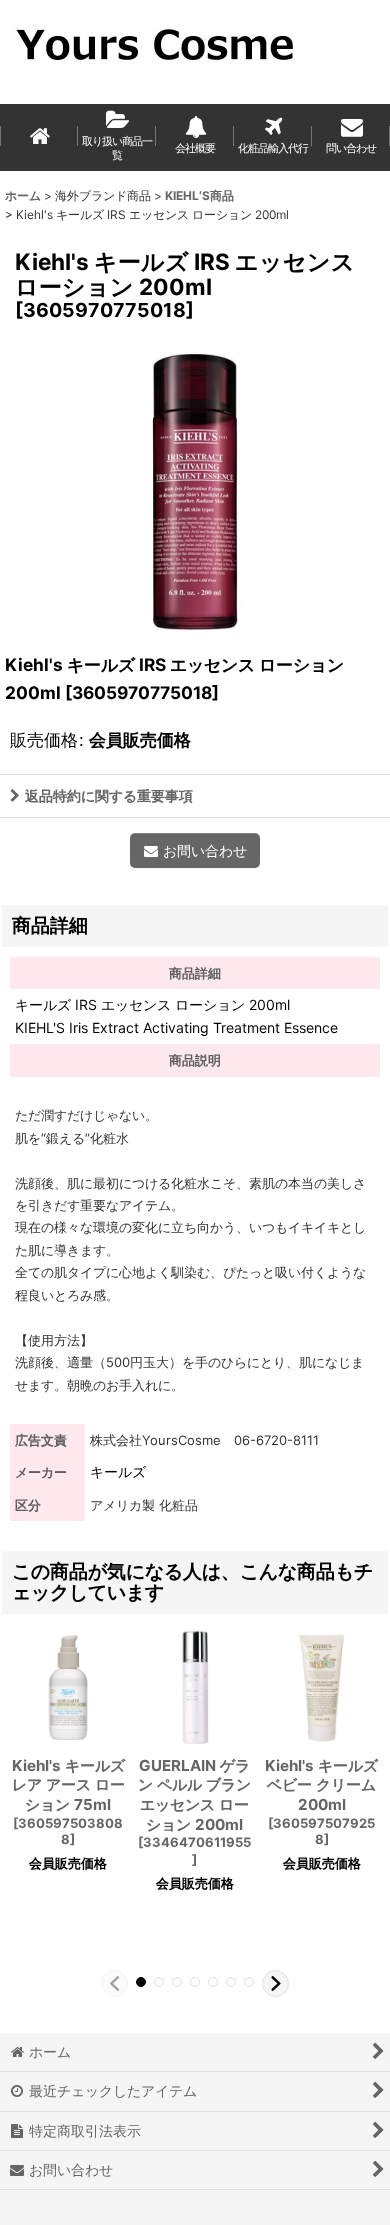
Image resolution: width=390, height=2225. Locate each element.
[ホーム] (39, 137)
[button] (114, 1983)
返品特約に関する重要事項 (109, 795)
